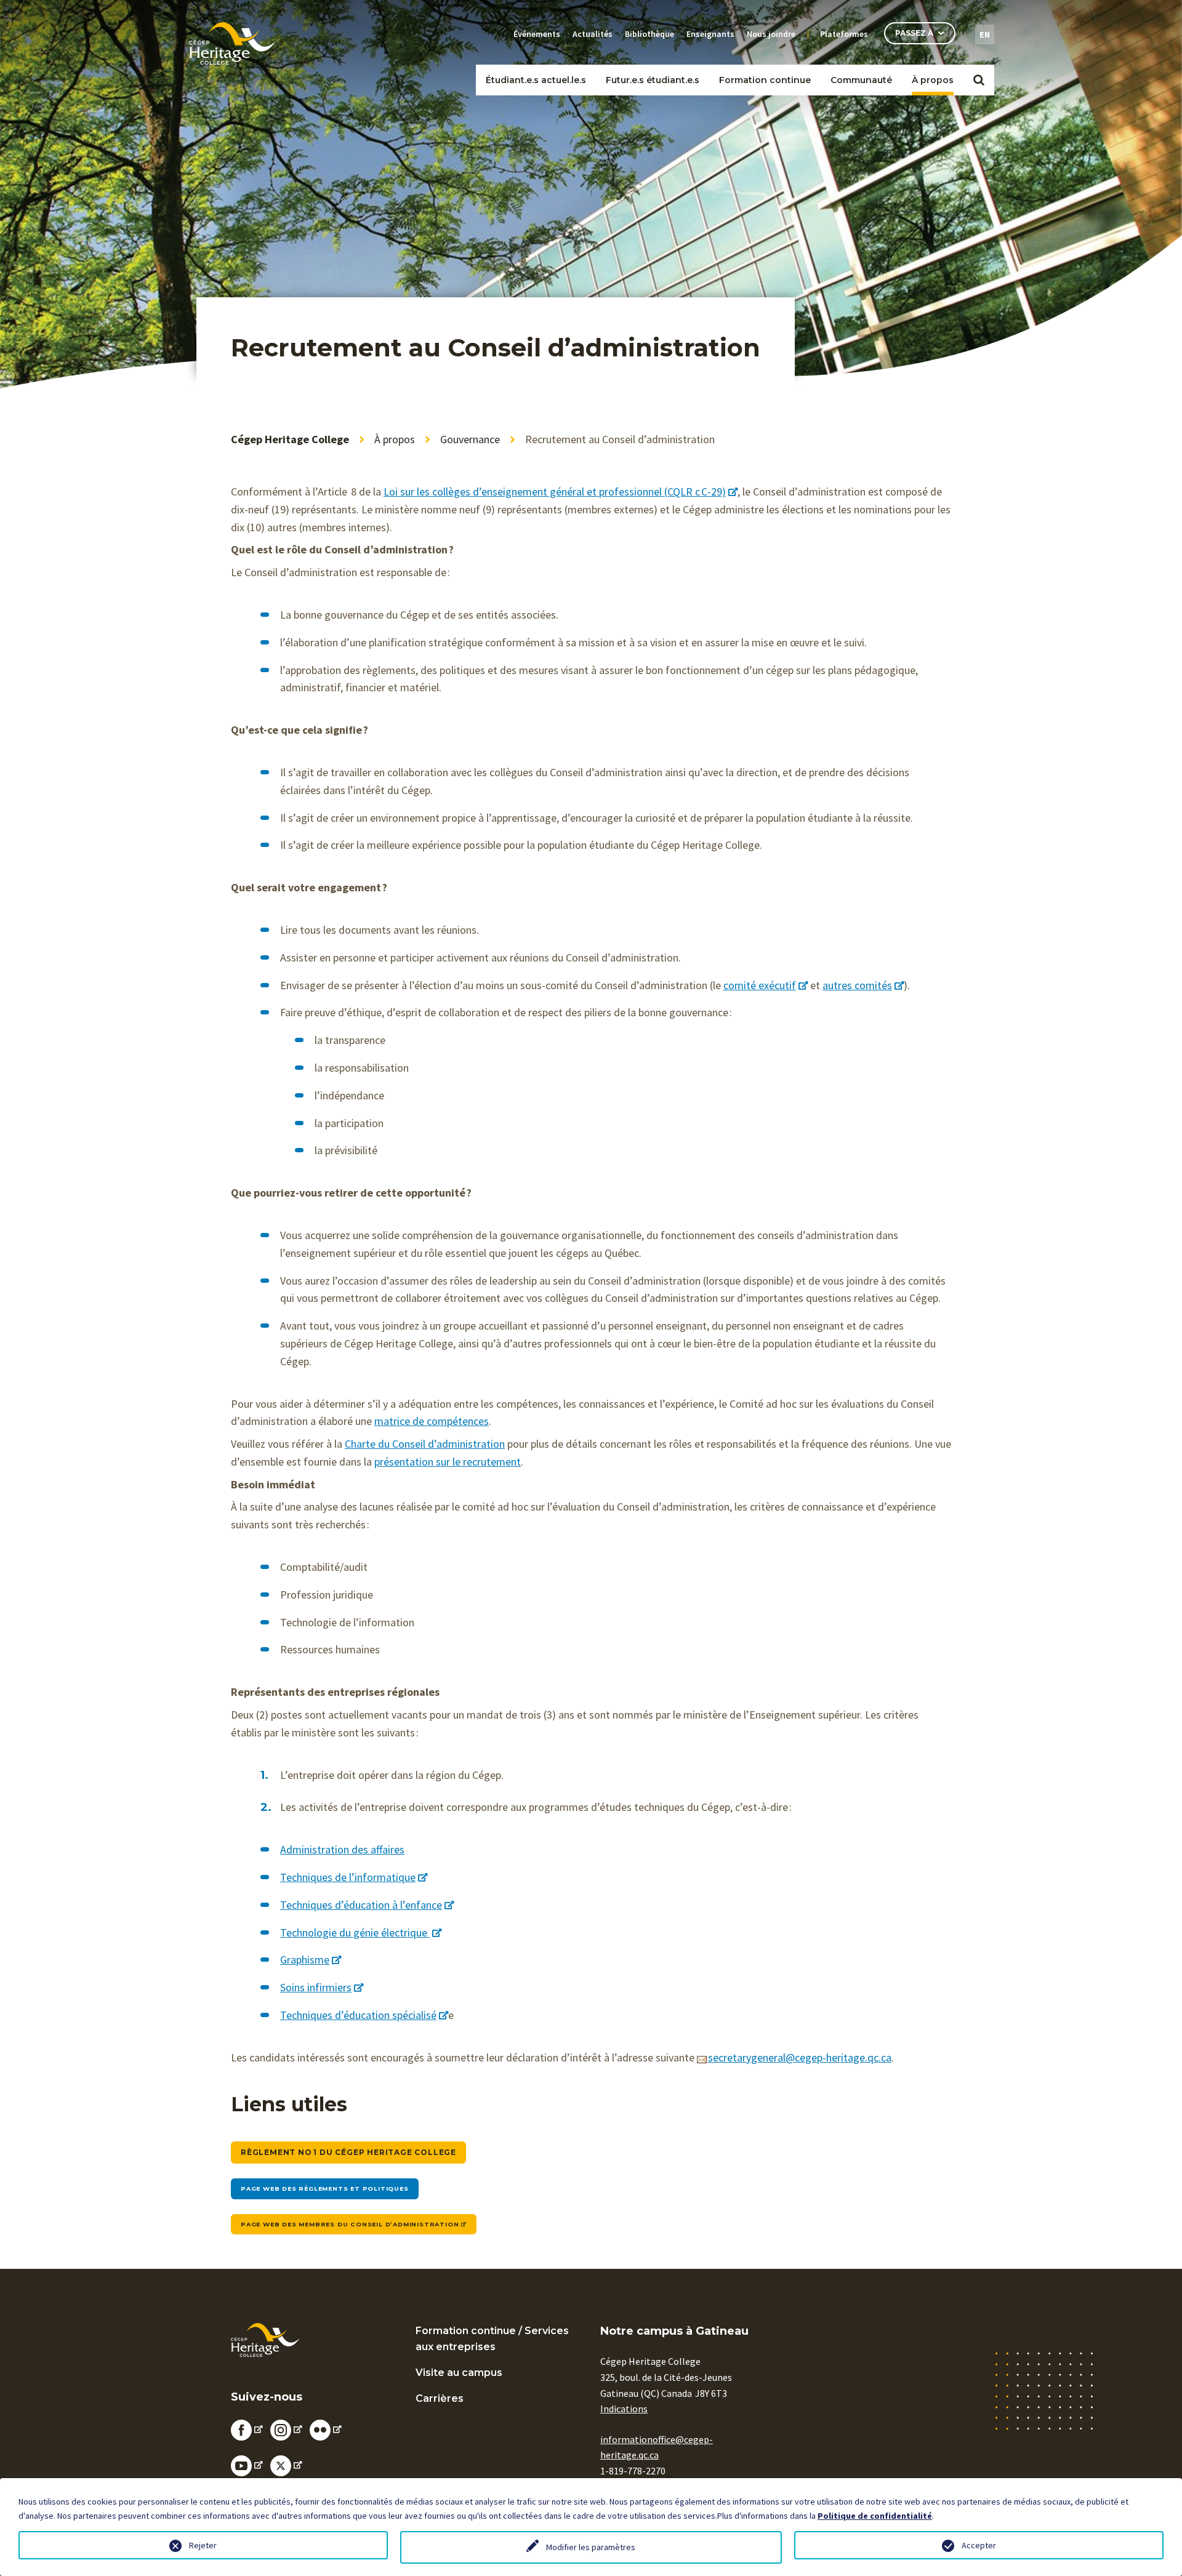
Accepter (979, 2545)
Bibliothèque (649, 34)
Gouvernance (470, 439)
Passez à (914, 33)
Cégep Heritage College (290, 439)
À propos (933, 80)
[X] (286, 2465)
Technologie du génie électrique (355, 1932)
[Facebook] (247, 2429)
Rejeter (203, 2545)
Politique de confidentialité (875, 2516)
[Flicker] (326, 2429)
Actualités (593, 34)
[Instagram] (286, 2429)
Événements (537, 34)
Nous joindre (771, 34)
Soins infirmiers (316, 1987)
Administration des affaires (342, 1849)
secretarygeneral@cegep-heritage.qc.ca (800, 2057)
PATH (854, 100)
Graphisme (305, 1960)
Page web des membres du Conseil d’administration (350, 2224)
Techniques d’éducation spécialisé (358, 2015)
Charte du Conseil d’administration (425, 1444)
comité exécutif (760, 985)
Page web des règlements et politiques (325, 2189)
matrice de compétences (432, 1421)
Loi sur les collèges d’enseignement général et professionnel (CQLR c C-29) (555, 492)
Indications (624, 2409)
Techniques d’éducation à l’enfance (361, 1905)
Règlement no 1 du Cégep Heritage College (348, 2152)
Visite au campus (459, 2373)
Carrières (440, 2398)
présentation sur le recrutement (448, 1462)
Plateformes (844, 34)
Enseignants (710, 34)
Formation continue (765, 80)
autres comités (857, 985)
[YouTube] (247, 2465)
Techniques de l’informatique (348, 1877)
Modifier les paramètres (591, 2547)
